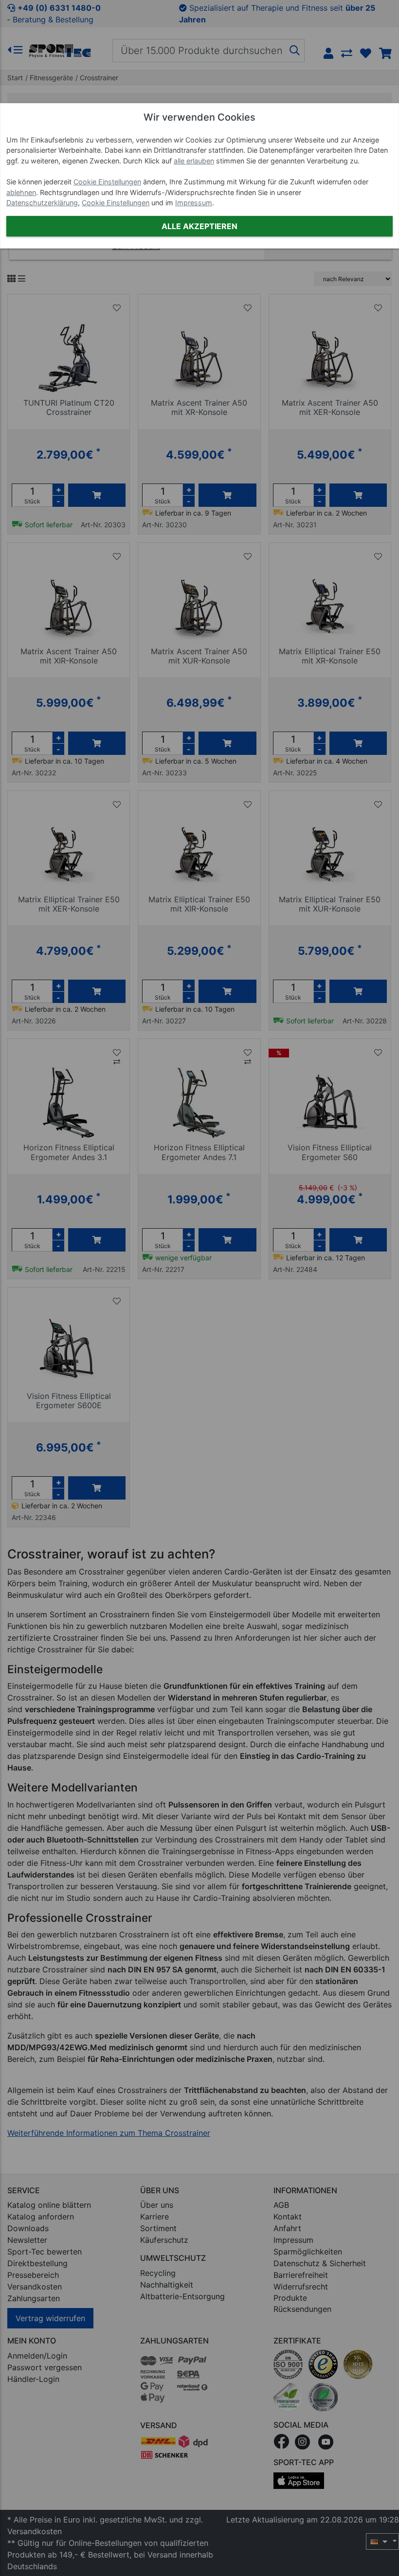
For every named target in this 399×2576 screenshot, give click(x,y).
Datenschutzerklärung (42, 203)
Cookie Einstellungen (107, 182)
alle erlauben (194, 161)
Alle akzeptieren (199, 226)
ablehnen (21, 192)
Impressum (194, 203)
